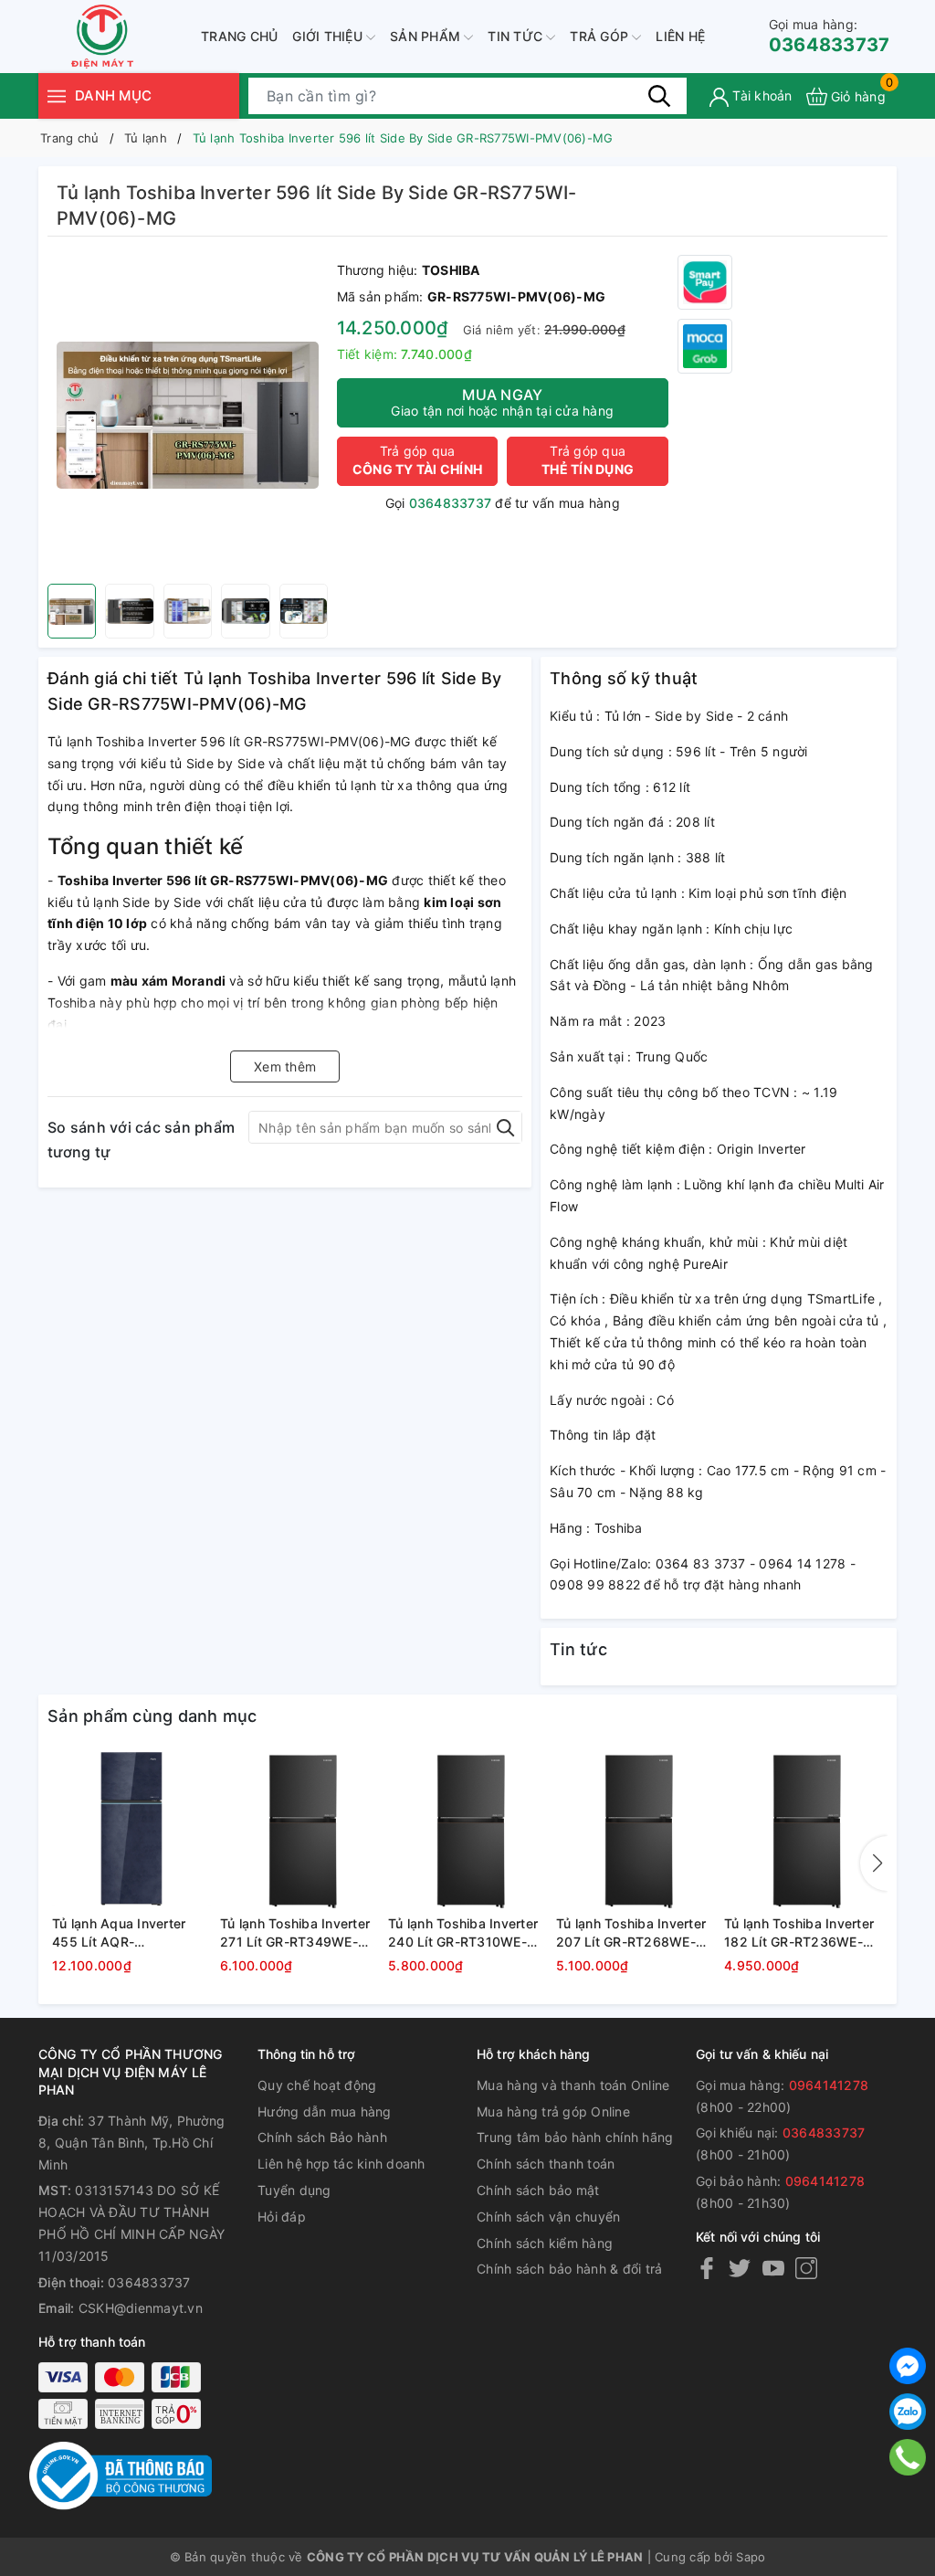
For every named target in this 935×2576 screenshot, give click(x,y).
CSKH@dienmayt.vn (141, 2308)
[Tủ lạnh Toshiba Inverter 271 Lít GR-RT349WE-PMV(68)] (299, 1829)
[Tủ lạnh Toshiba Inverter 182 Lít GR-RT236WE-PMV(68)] (804, 1829)
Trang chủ (239, 36)
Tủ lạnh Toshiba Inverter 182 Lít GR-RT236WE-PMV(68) (799, 1933)
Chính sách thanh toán (546, 2164)
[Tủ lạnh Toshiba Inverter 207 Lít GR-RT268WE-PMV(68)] (636, 1829)
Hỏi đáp (282, 2217)
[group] (188, 415)
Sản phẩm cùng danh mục (152, 1716)
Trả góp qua (417, 460)
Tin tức (517, 36)
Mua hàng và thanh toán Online (573, 2085)
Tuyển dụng (294, 2190)
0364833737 (830, 36)
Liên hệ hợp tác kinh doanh (341, 2164)
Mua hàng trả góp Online (553, 2111)
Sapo (751, 2557)
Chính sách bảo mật (538, 2190)
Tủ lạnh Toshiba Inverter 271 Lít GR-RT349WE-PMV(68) (295, 1933)
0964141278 (829, 2085)
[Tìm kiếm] (659, 96)
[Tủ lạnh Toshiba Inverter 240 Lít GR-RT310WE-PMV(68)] (467, 1829)
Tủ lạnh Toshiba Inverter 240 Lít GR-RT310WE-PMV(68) (463, 1933)
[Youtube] (773, 2268)
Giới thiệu (329, 36)
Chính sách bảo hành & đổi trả (569, 2269)
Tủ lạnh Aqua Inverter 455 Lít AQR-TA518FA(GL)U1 (119, 1933)
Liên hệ (680, 36)
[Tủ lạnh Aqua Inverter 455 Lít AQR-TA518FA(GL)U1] (131, 1829)
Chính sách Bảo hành (322, 2137)
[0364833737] (908, 2457)
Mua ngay (502, 402)
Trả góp (601, 36)
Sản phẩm (427, 36)
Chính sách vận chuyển (548, 2217)
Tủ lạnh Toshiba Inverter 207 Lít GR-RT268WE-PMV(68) (631, 1933)
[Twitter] (740, 2268)
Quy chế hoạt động (317, 2085)
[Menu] (57, 95)
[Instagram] (806, 2268)
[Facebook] (707, 2268)
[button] (874, 1863)
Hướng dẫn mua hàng (325, 2111)
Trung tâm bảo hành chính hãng (575, 2137)
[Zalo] (908, 2412)
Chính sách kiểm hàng (545, 2243)
